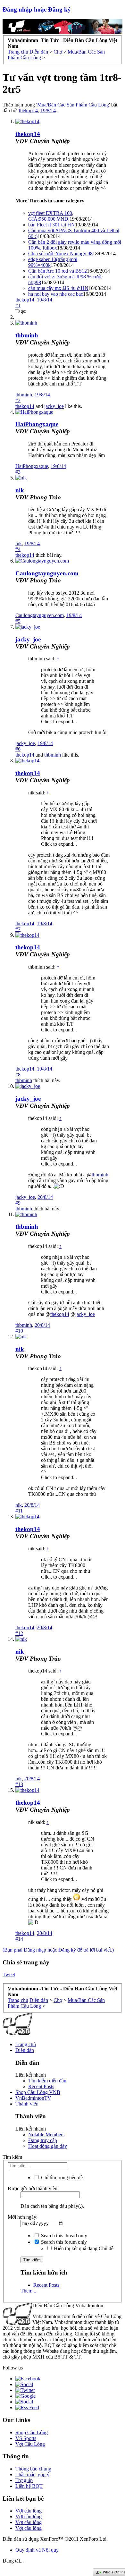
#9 (18, 1203)
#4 (18, 549)
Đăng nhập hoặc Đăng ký (37, 9)
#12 (19, 1633)
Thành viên (27, 2104)
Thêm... (28, 2291)
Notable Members (46, 2135)
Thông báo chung (33, 2469)
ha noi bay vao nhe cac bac (56, 294)
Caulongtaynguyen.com (47, 573)
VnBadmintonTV (33, 2098)
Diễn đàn (25, 2050)
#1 (18, 305)
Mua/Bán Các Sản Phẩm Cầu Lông (73, 105)
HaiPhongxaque (37, 424)
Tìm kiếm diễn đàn (47, 2081)
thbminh (27, 335)
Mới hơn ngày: (23, 2217)
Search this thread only (63, 2236)
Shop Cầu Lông (32, 2432)
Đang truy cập (43, 2140)
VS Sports (26, 2438)
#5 (18, 621)
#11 (19, 1511)
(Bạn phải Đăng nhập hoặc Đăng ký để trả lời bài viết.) (58, 1950)
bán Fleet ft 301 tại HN (52, 225)
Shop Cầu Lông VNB (38, 2092)
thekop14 (28, 110)
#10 (19, 1331)
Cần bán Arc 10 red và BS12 (58, 271)
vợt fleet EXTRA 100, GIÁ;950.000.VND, (51, 216)
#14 (19, 1939)
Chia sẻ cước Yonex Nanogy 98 (60, 254)
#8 (18, 1075)
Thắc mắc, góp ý (32, 2474)
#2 (18, 400)
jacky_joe (54, 406)
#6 (18, 749)
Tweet (9, 1974)
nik (20, 490)
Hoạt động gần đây (48, 2146)
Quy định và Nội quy (37, 2550)
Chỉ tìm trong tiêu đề (61, 2178)
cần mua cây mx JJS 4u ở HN (58, 288)
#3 (18, 472)
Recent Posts (41, 2086)
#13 (19, 1784)
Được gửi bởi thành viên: (33, 2188)
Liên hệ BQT (29, 2486)
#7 (18, 929)
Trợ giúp (24, 2480)
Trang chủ (26, 2044)
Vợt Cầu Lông (30, 2444)
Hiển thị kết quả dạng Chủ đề (83, 2248)
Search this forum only (63, 2242)
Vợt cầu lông (29, 2511)
